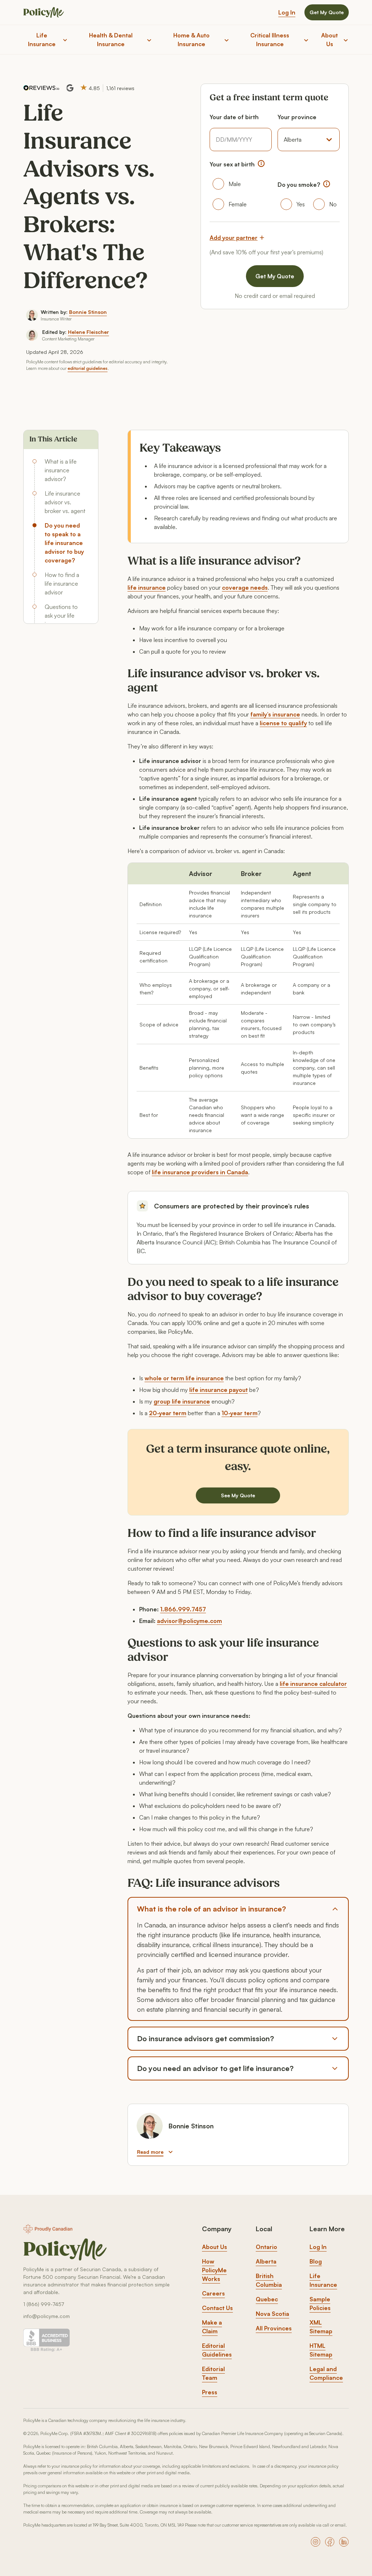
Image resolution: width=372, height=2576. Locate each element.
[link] (215, 2247)
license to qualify (283, 723)
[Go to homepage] (65, 2250)
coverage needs (245, 588)
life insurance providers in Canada (200, 1172)
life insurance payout (219, 1390)
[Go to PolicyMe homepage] (44, 13)
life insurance (147, 588)
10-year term (240, 1413)
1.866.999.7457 (183, 1609)
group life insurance (182, 1401)
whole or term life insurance (184, 1378)
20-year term (168, 1413)
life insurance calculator (313, 1684)
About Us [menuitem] (329, 40)
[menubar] (186, 40)
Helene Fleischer (88, 332)
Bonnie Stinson (88, 312)
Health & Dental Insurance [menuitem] (111, 40)
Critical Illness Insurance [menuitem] (270, 40)
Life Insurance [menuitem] (42, 40)
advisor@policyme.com (189, 1621)
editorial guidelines (88, 368)
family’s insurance (275, 714)
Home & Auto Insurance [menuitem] (191, 40)
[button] (261, 163)
